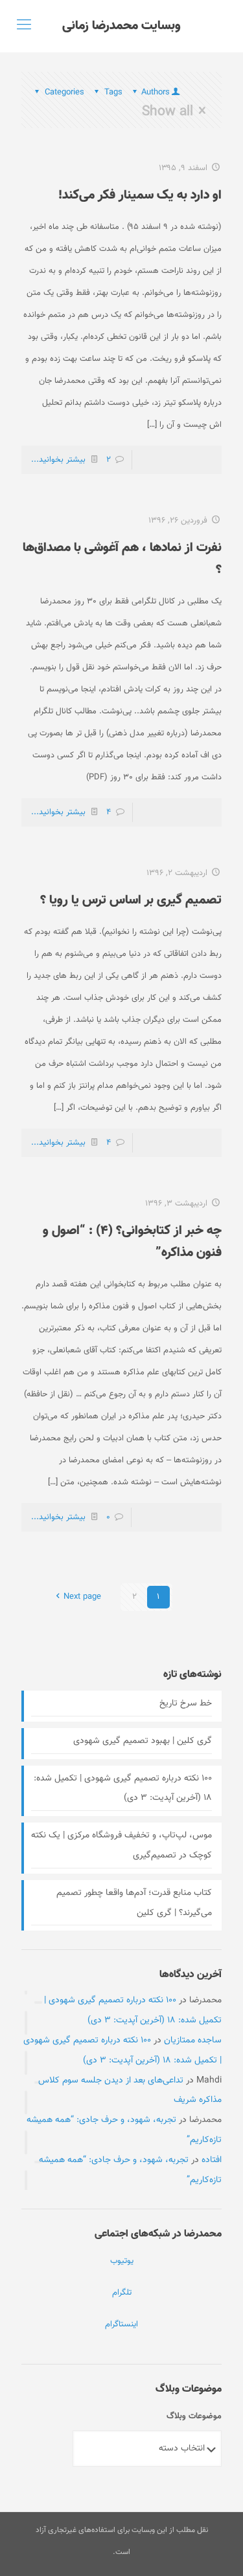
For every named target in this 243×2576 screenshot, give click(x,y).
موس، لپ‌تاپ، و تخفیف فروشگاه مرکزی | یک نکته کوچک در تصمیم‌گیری (121, 1845)
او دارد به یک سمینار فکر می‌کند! (140, 195)
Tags (113, 92)
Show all (168, 111)
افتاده (212, 2160)
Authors (156, 92)
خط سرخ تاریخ (186, 1704)
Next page (82, 1597)
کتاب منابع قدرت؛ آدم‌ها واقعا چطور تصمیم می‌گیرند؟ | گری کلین (134, 1903)
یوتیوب (122, 2261)
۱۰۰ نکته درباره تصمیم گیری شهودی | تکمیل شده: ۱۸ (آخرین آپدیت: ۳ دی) (123, 1789)
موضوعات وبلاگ (194, 2416)
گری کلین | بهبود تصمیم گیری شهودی (143, 1741)
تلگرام (122, 2293)
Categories (64, 92)
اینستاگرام (121, 2324)
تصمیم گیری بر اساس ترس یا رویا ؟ (131, 900)
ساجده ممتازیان (193, 2040)
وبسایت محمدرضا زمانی (121, 26)
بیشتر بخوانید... (58, 460)
